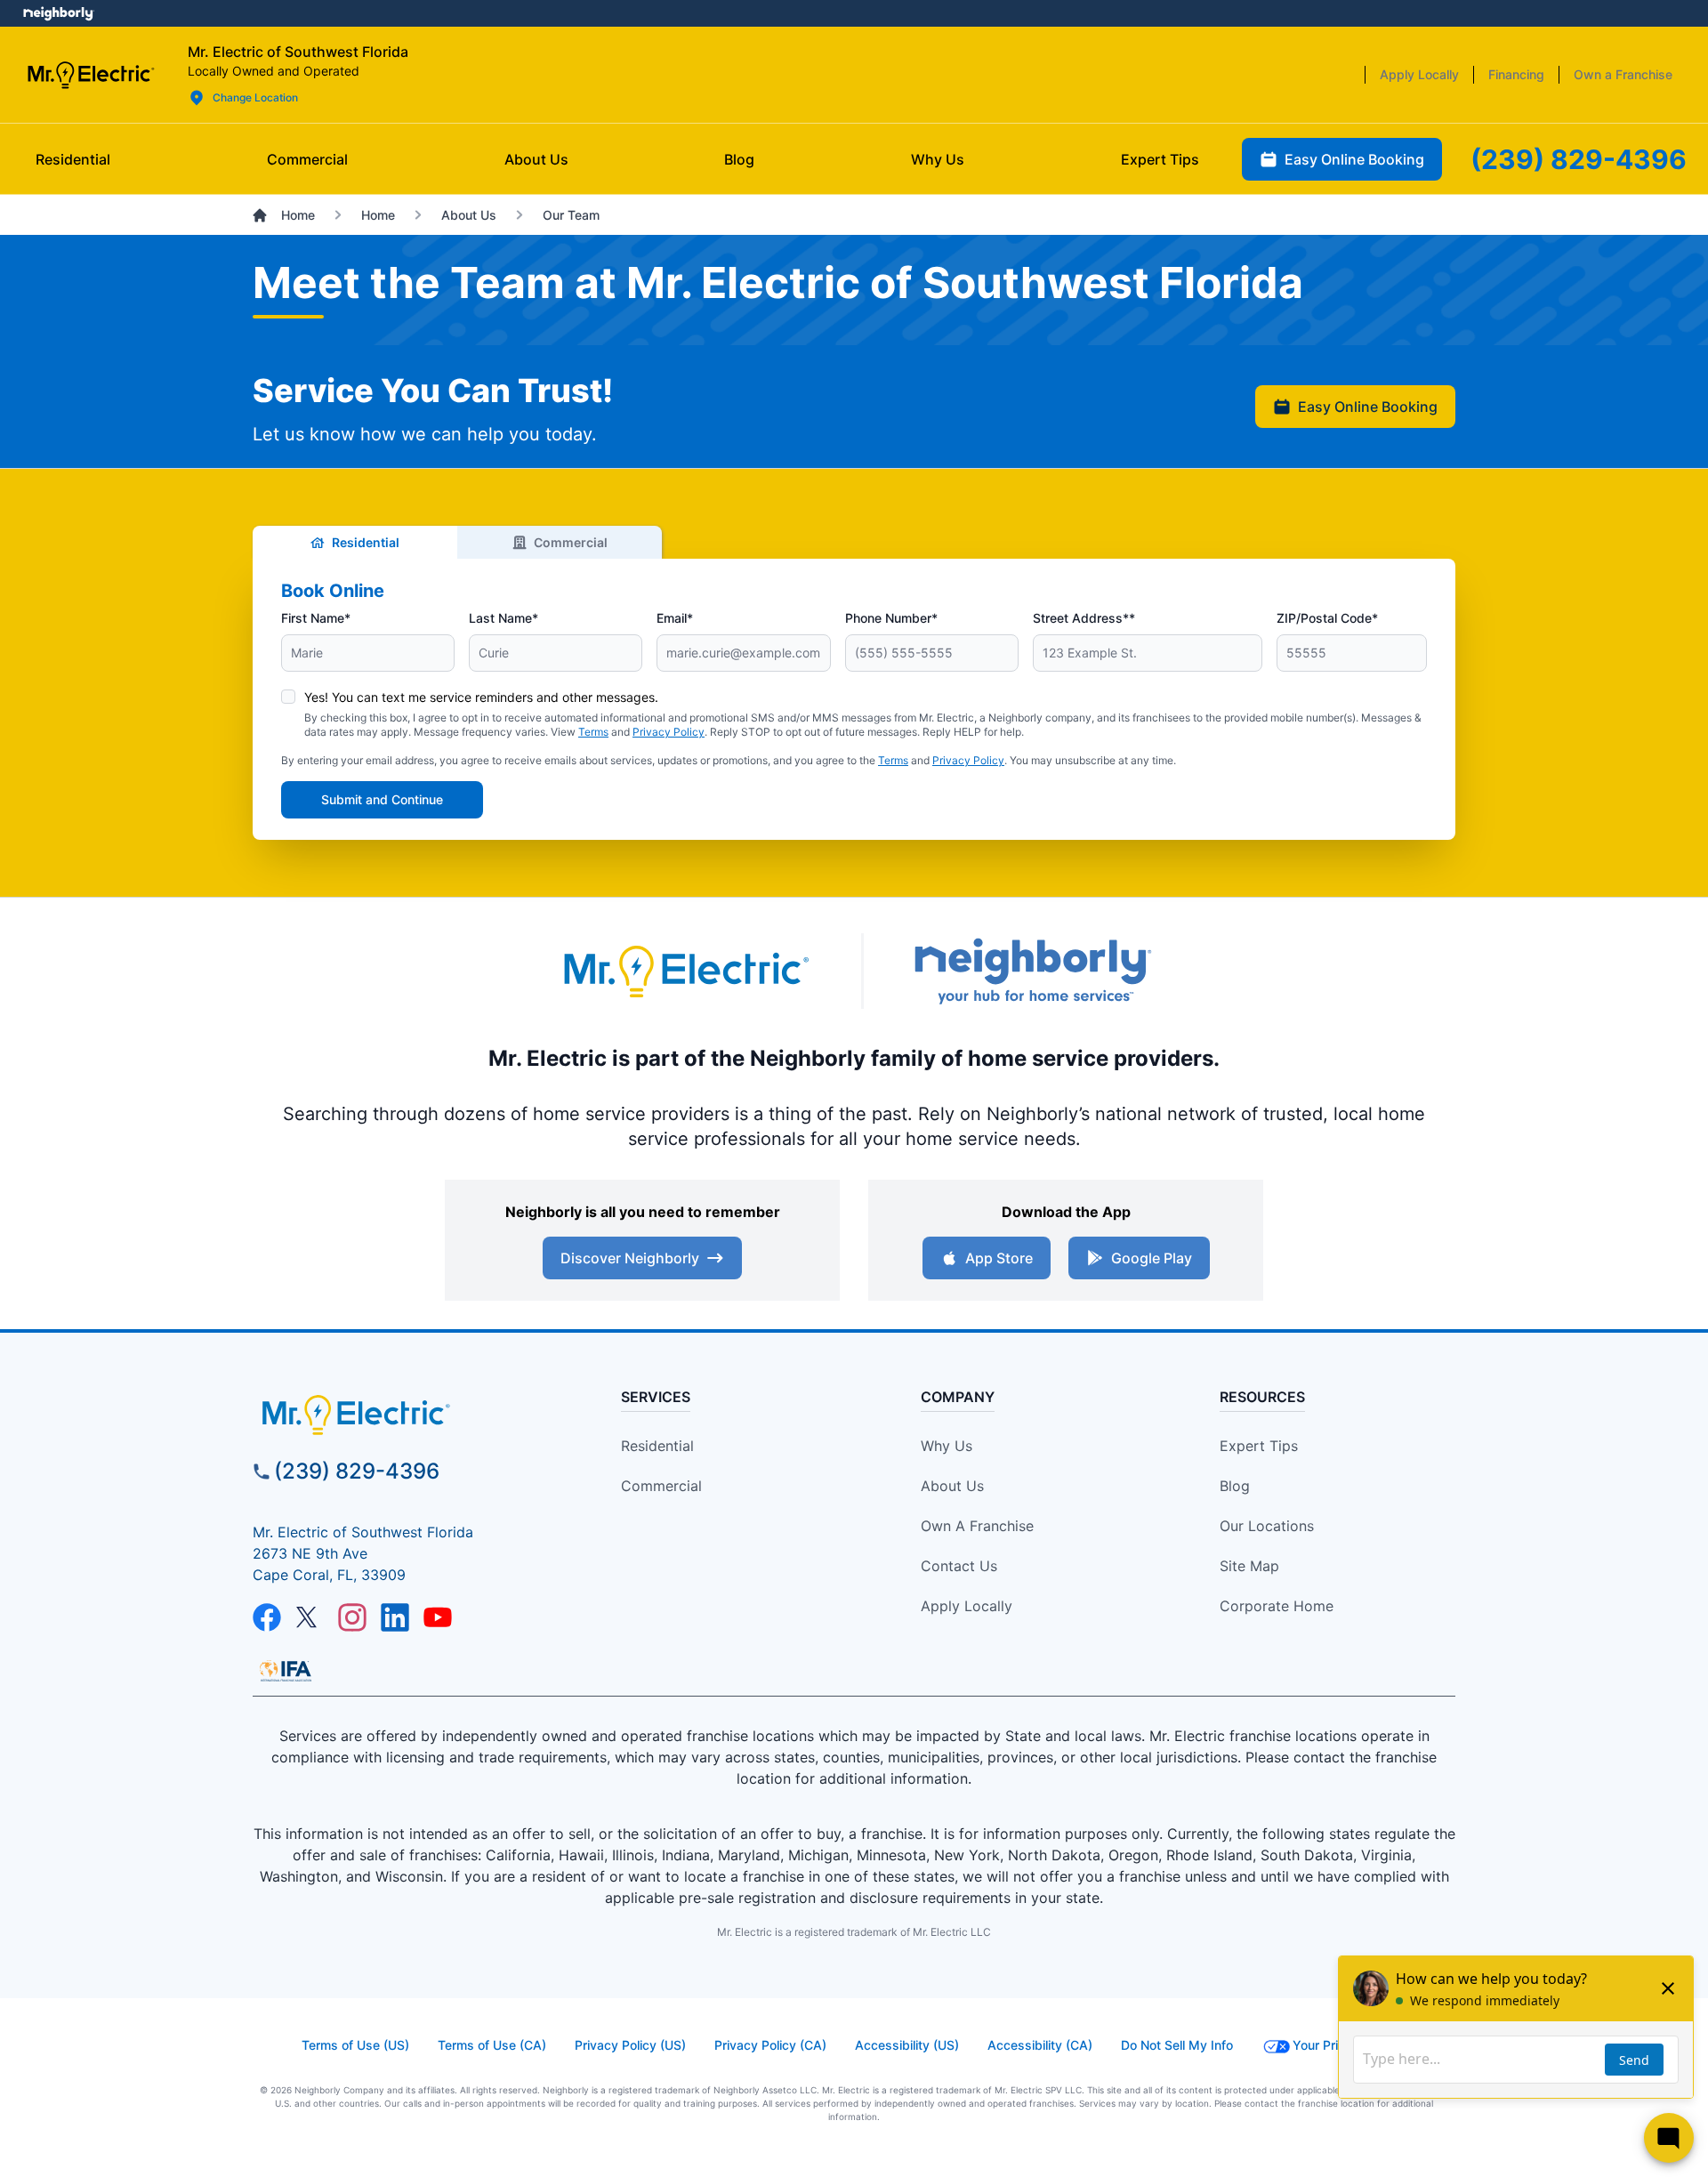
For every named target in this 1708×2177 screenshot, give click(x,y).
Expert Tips (1259, 1446)
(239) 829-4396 (357, 1471)
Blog (1235, 1486)
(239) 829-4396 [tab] (1579, 159)
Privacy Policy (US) (630, 2045)
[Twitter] (310, 1617)
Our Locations (1267, 1526)
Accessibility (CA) (1040, 2045)
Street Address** (1084, 618)
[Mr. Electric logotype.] (685, 971)
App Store (999, 1258)
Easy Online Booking (1368, 407)
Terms (593, 732)
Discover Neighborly (630, 1258)
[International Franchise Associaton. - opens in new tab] (286, 1671)
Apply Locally (967, 1606)
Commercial (571, 542)
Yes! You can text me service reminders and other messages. (481, 697)
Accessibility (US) (907, 2045)
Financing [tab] (1516, 74)
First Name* (316, 618)
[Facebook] (267, 1617)
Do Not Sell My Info (1177, 2045)
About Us (952, 1486)
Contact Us (959, 1566)
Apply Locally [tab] (1419, 74)
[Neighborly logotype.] (1032, 971)
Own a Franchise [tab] (1623, 74)
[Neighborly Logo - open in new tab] (58, 13)
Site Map (1249, 1566)
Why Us (947, 1446)
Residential (366, 542)
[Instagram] (352, 1617)
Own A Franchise (977, 1526)
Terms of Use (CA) (492, 2045)
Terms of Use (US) (355, 2045)
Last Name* (504, 618)
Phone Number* (891, 618)
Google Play (1152, 1258)
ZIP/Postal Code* (1327, 618)
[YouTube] (438, 1617)
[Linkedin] (395, 1617)
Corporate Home (1277, 1606)
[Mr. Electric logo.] (90, 75)
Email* (675, 618)
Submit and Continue (382, 799)
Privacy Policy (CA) (770, 2045)
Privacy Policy (669, 732)
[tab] (536, 159)
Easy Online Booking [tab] (1354, 159)
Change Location (255, 97)
